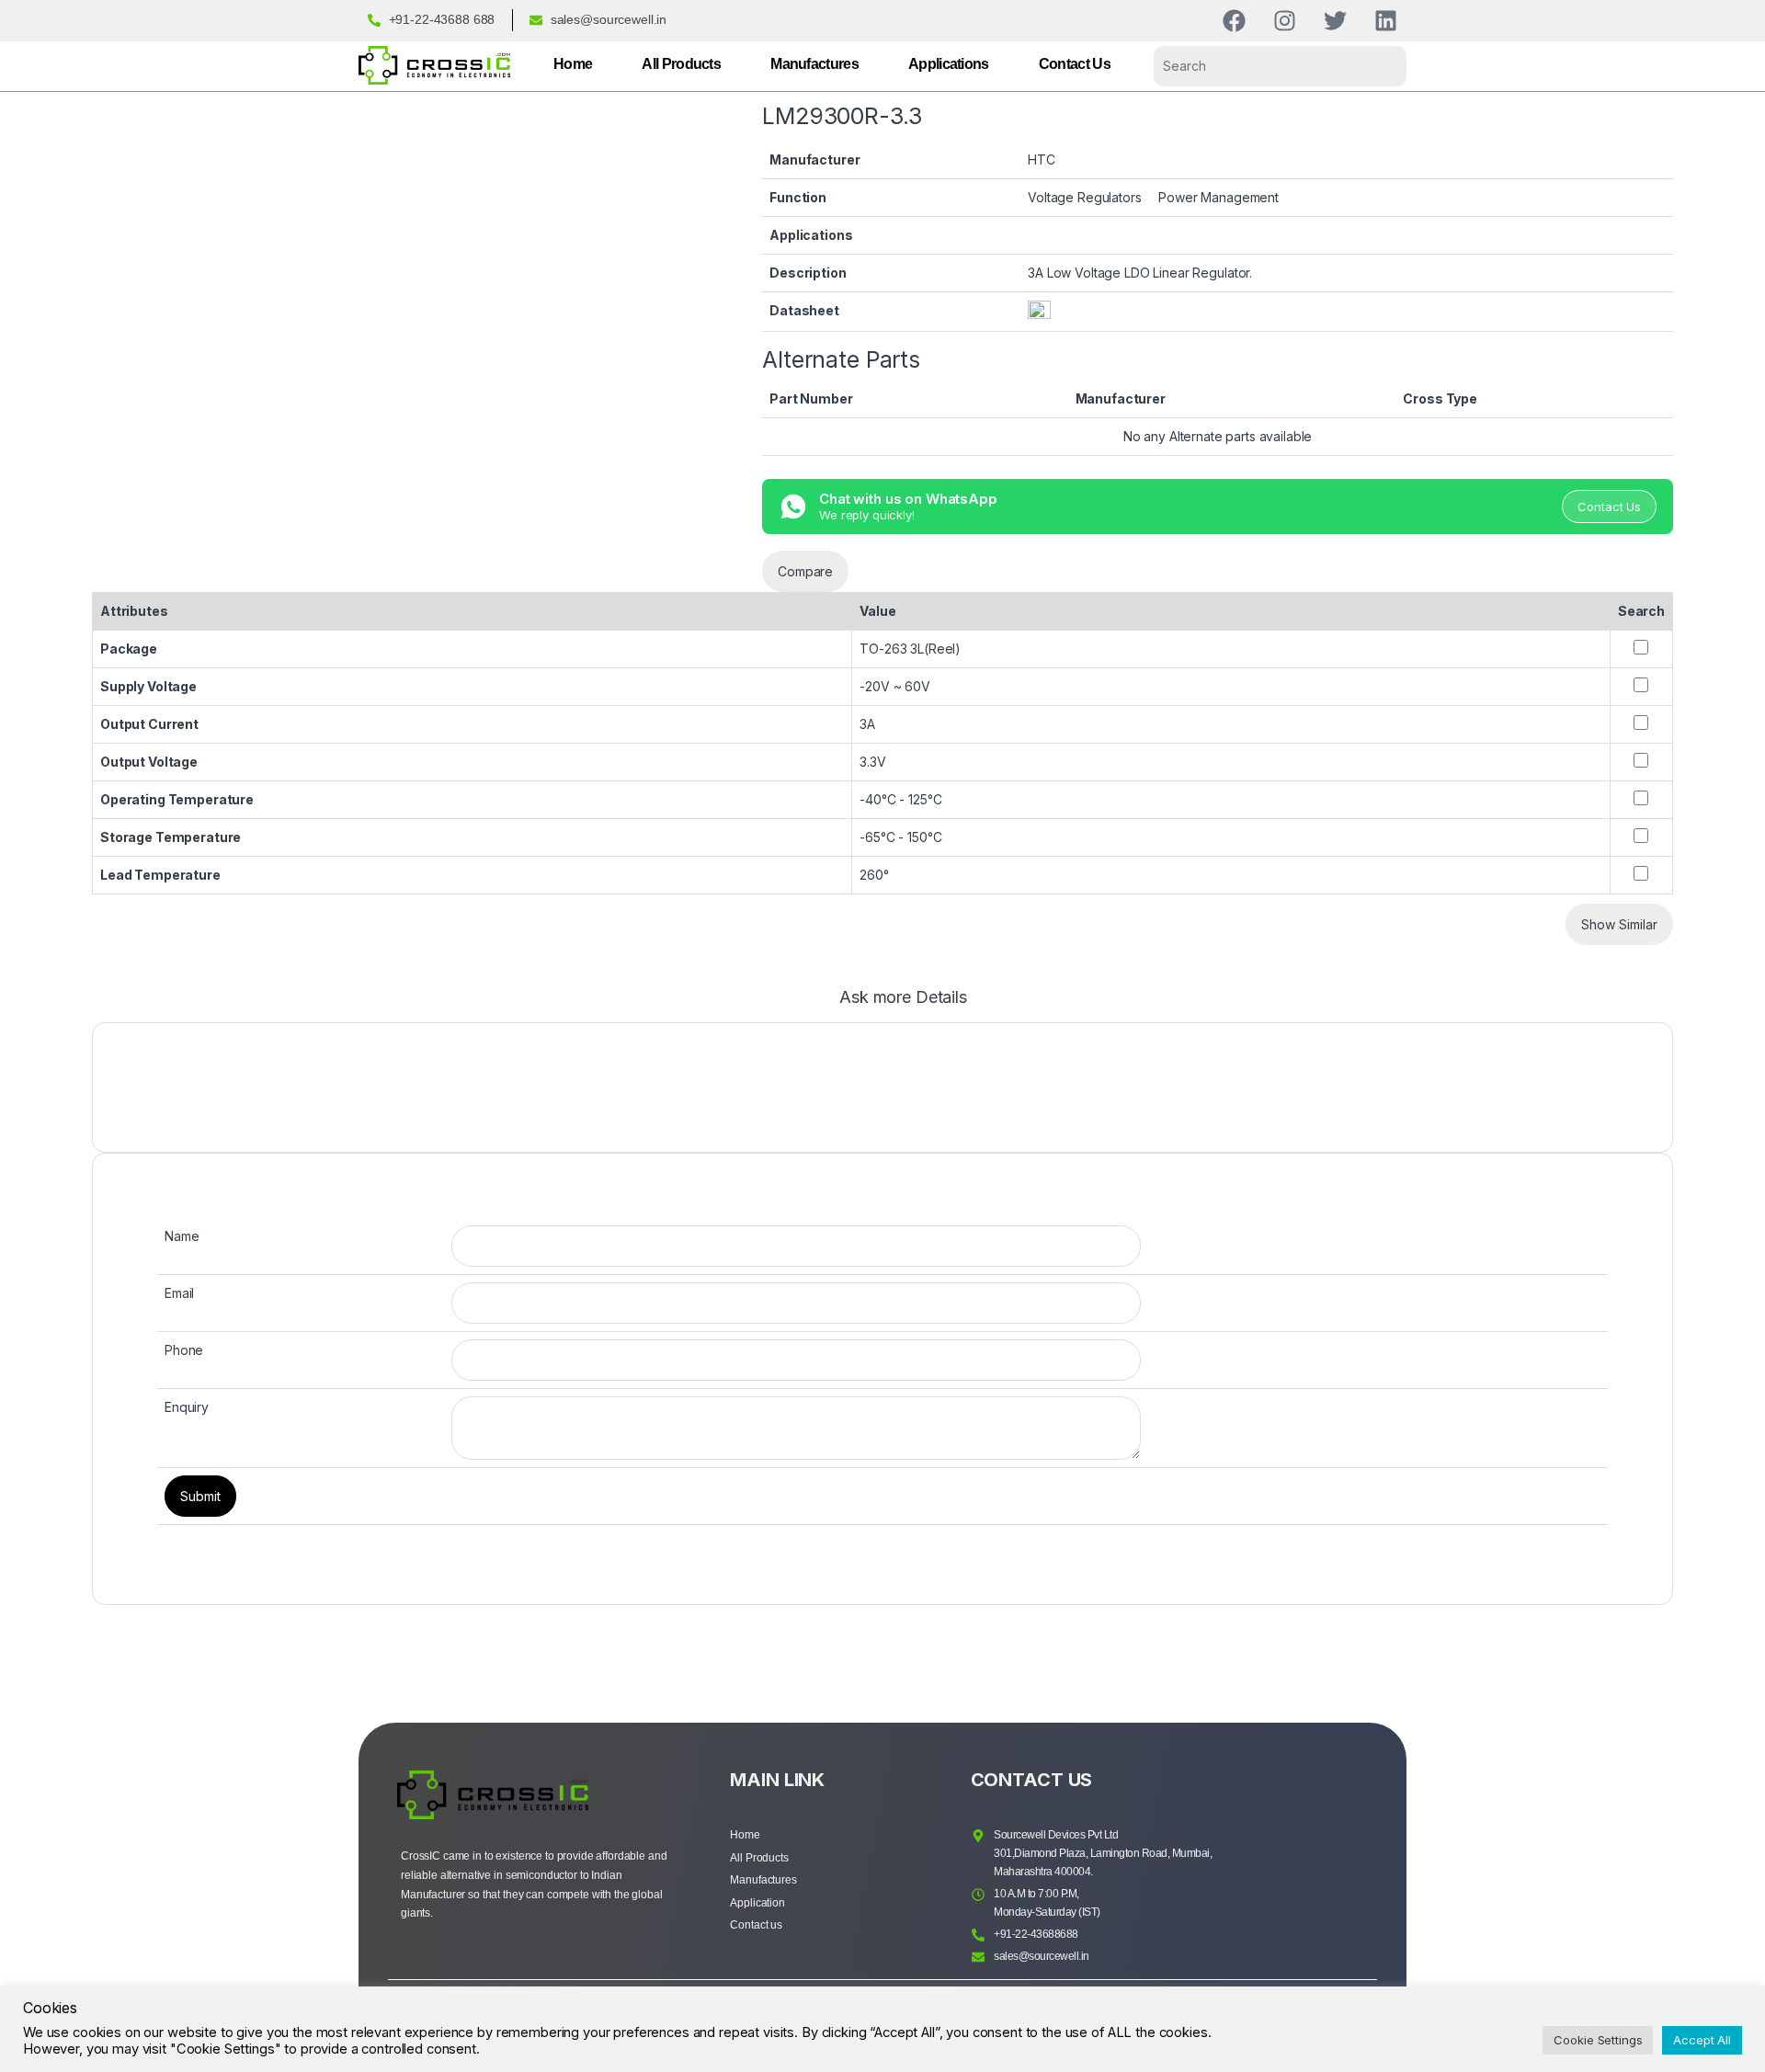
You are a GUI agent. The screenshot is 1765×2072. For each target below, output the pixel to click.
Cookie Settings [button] (1598, 2040)
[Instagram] (1285, 21)
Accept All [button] (1702, 2040)
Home (573, 64)
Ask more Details (903, 998)
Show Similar (1619, 924)
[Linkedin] (1386, 21)
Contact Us (1075, 64)
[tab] (903, 1006)
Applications (949, 64)
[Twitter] (1335, 21)
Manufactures (814, 64)
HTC (1042, 159)
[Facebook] (1234, 21)
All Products (681, 64)
